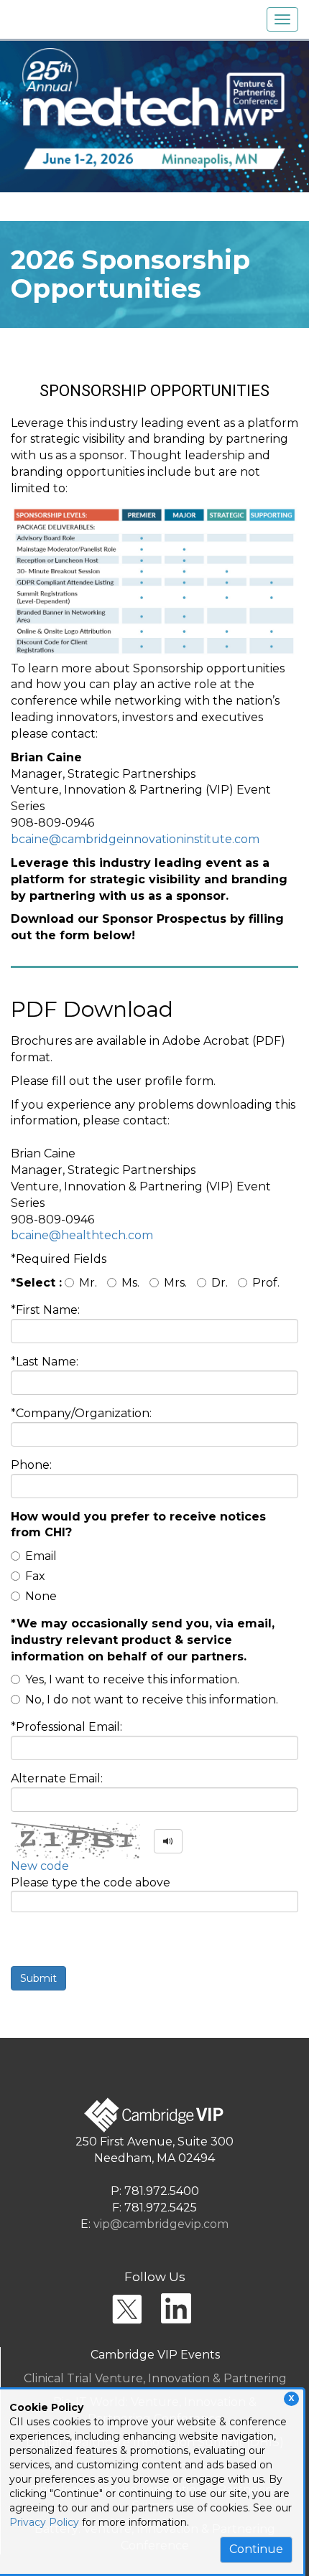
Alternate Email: (57, 1778)
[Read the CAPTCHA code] (168, 1841)
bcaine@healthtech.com (82, 1235)
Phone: (31, 1465)
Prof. (266, 1283)
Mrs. (175, 1283)
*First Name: (45, 1310)
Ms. (130, 1283)
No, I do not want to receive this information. (152, 1700)
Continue (256, 2549)
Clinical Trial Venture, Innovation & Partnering (155, 2378)
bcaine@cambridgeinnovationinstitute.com (135, 839)
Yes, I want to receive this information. (132, 1679)
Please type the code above (91, 1882)
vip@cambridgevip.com (161, 2224)
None (41, 1596)
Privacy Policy (44, 2522)
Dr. (220, 1283)
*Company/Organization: (81, 1413)
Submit (38, 1978)
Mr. (88, 1283)
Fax (35, 1576)
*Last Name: (45, 1362)
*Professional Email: (66, 1727)
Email (41, 1556)
